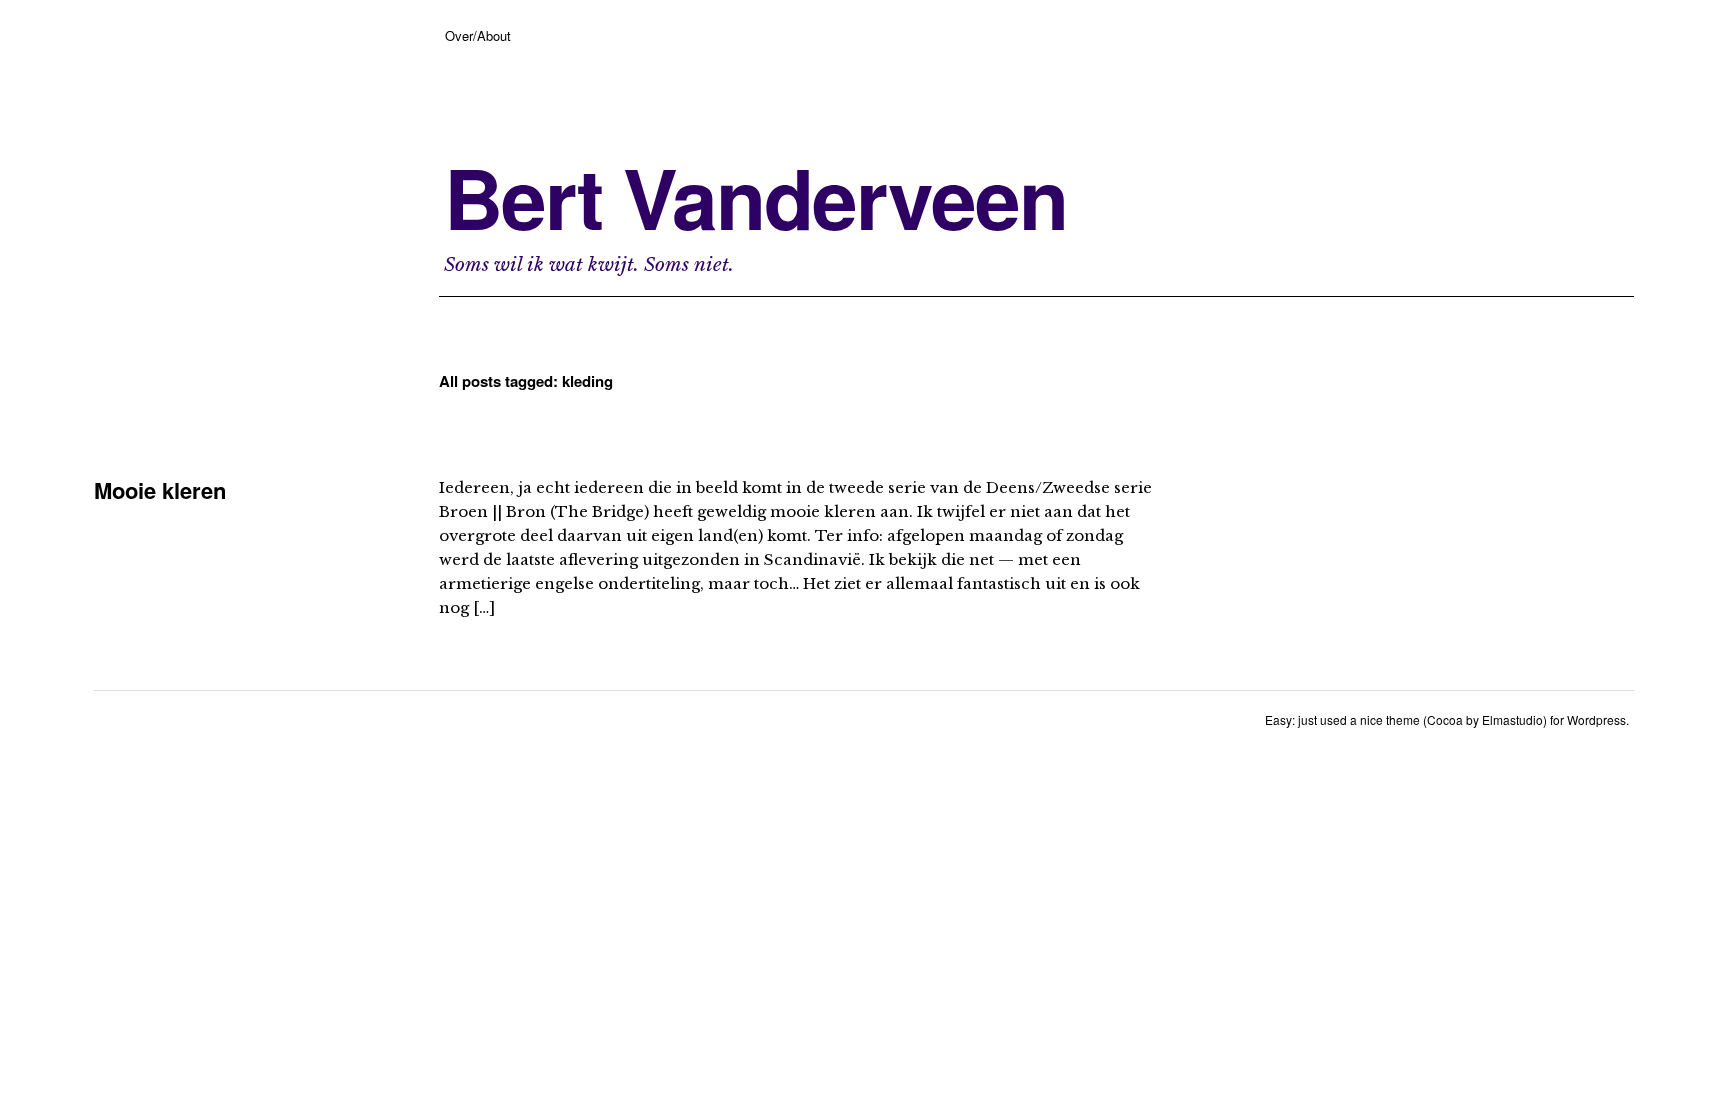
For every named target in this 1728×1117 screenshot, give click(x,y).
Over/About (478, 35)
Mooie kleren (160, 490)
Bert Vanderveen (755, 197)
